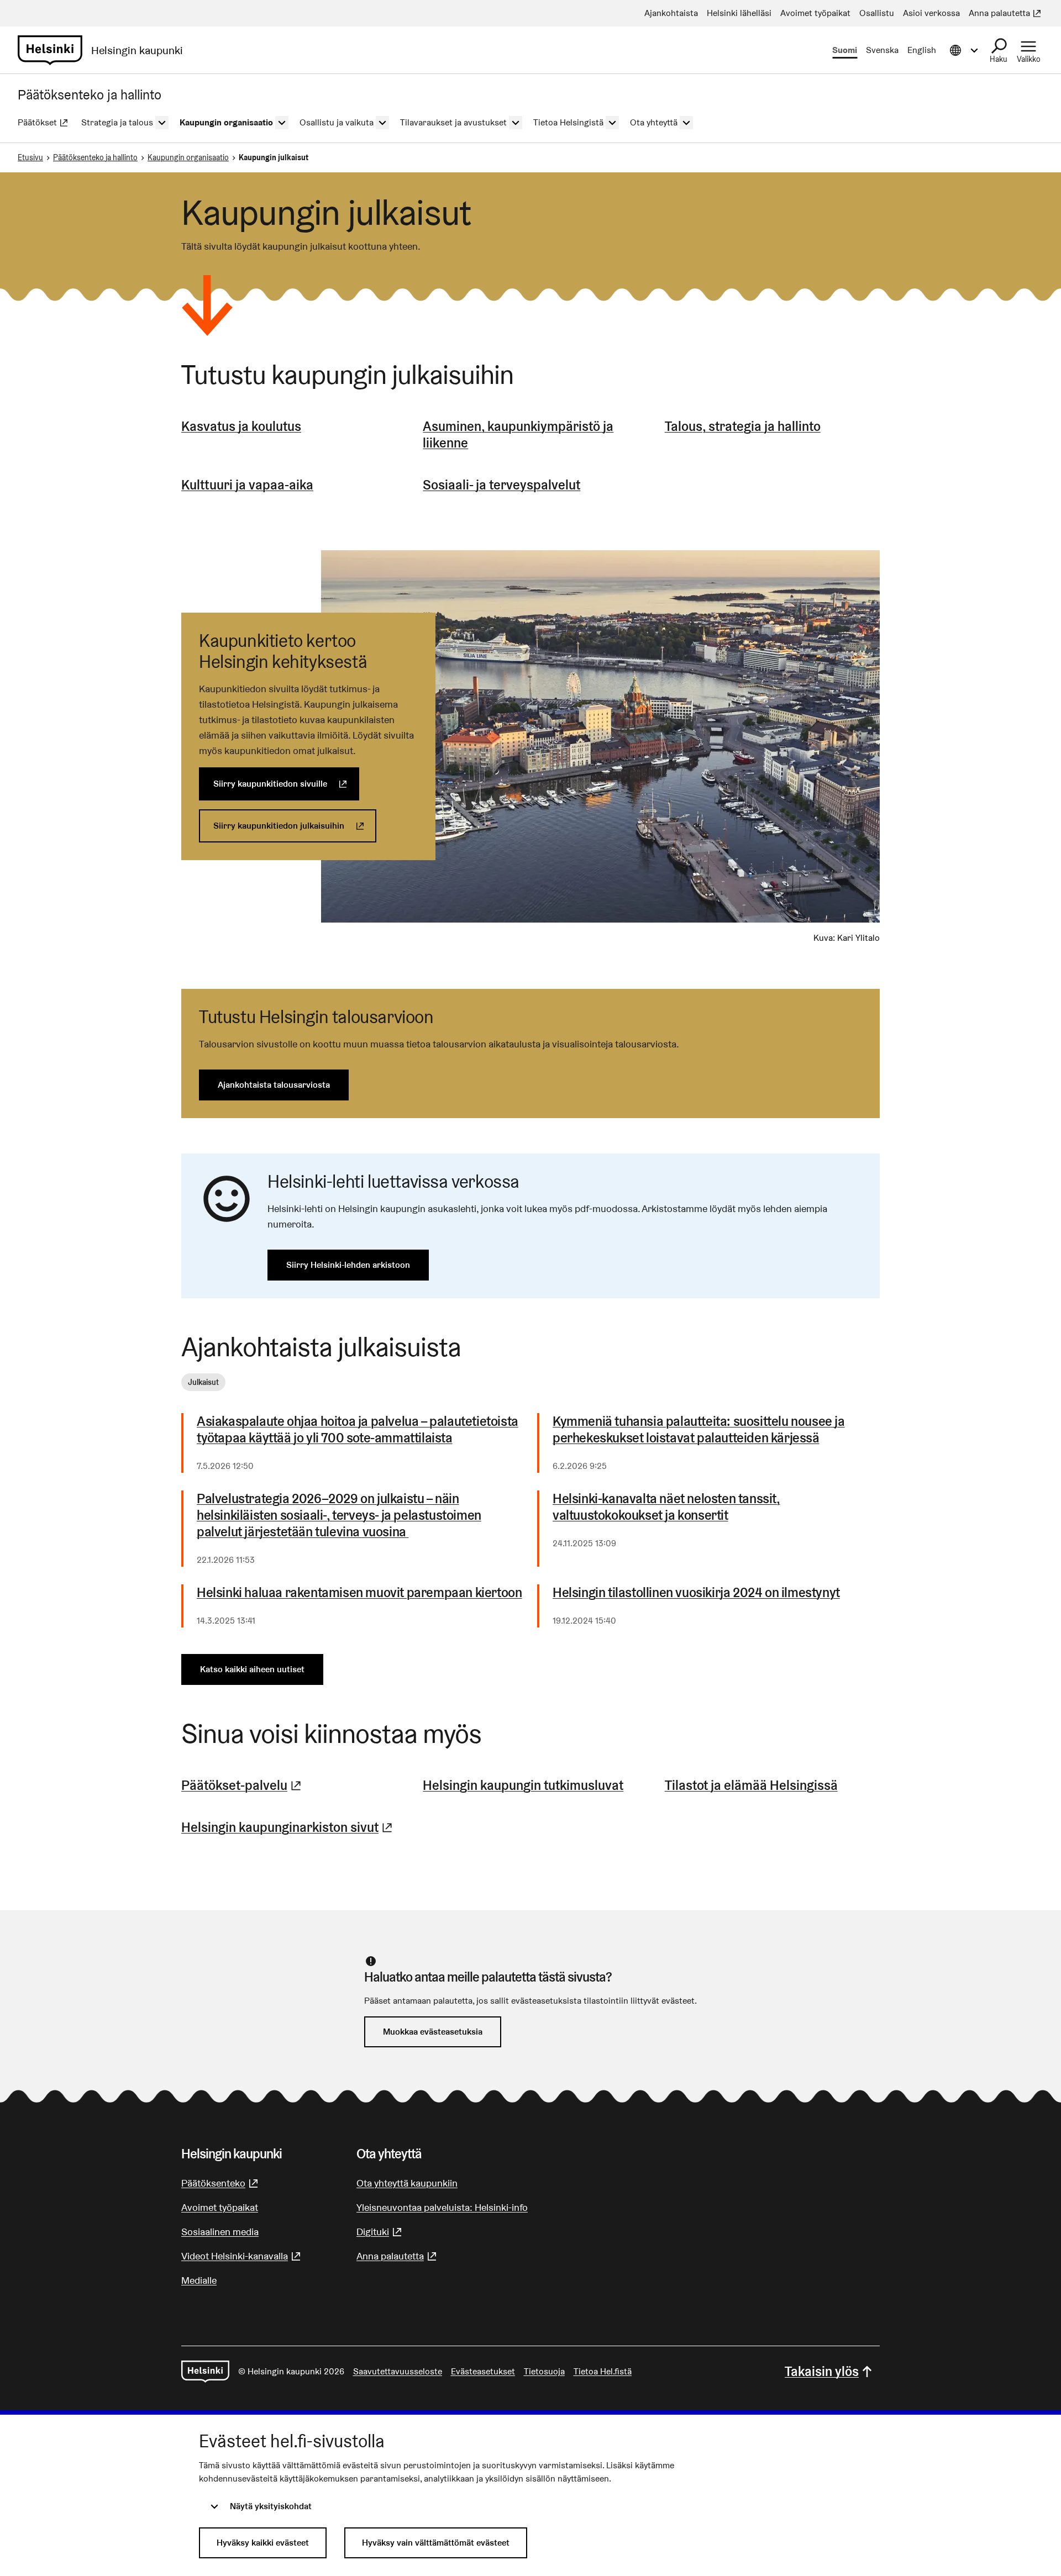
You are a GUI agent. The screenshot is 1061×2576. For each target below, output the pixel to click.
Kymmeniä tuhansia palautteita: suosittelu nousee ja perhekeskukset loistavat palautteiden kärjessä (699, 1430)
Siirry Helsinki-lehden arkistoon (348, 1265)
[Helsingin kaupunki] (205, 2372)
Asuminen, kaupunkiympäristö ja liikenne (518, 434)
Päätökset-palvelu (243, 1785)
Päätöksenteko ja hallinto (95, 157)
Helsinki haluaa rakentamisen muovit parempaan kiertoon (359, 1593)
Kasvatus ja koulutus (241, 426)
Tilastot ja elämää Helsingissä (751, 1785)
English (922, 50)
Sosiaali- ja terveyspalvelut (501, 485)
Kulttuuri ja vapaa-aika (247, 485)
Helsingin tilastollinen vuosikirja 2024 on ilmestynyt (696, 1593)
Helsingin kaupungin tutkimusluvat (523, 1785)
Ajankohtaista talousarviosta (274, 1085)
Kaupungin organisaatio (188, 157)
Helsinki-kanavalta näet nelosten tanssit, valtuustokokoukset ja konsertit (666, 1507)
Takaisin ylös (822, 2371)
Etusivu (30, 157)
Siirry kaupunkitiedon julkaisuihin (295, 826)
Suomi (845, 50)
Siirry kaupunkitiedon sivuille (286, 784)
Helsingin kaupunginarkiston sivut (288, 1827)
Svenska (882, 50)
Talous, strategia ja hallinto (743, 426)
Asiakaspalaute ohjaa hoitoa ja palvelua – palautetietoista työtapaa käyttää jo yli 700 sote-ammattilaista (358, 1430)
